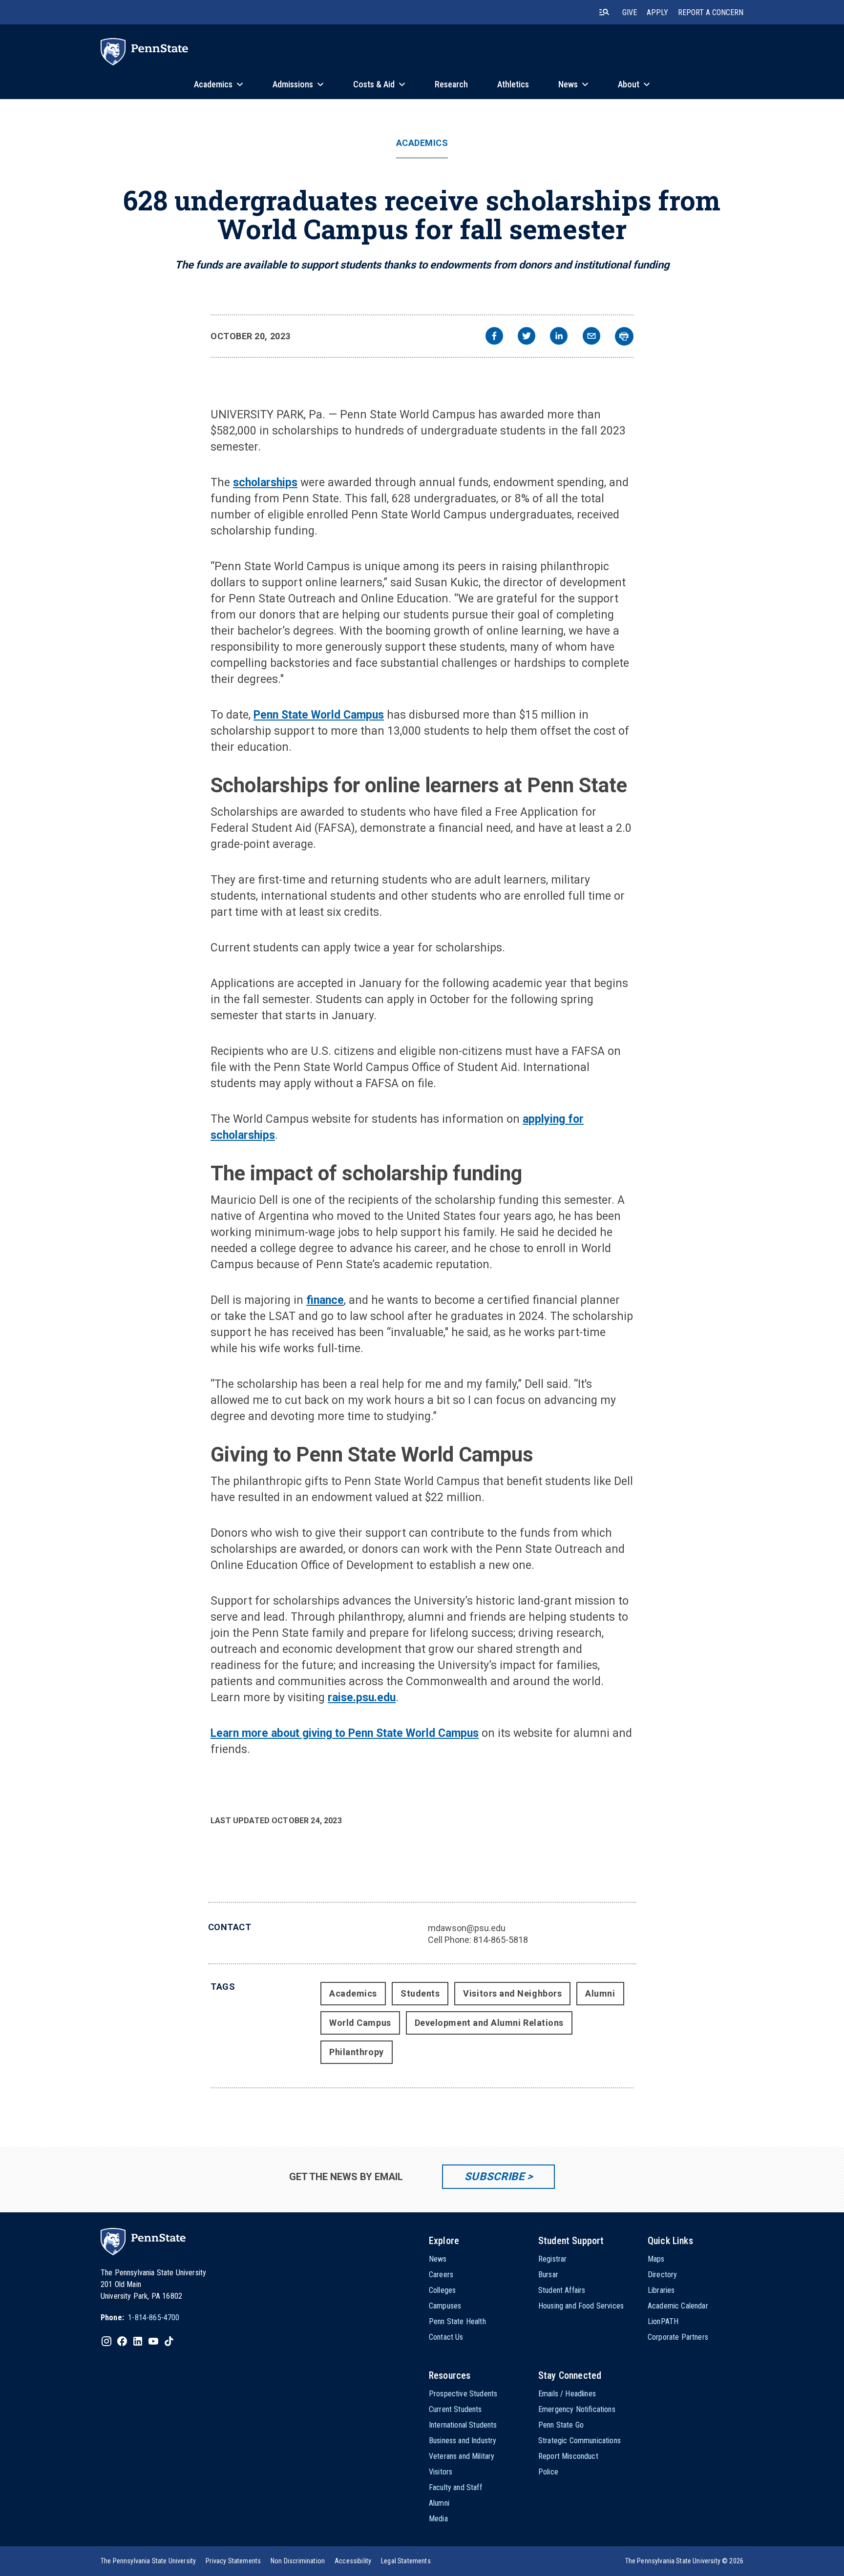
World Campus (360, 2023)
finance (325, 1300)
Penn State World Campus (319, 715)
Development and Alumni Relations (489, 2023)
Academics (422, 143)
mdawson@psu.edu (467, 1928)
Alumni (600, 1993)
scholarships (265, 483)
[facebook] (494, 337)
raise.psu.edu (362, 1698)
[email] (591, 337)
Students (420, 1993)
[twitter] (527, 337)
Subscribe (495, 2176)
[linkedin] (559, 337)
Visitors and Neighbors (512, 1993)
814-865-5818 (501, 1940)
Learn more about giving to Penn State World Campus (345, 1733)
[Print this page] (624, 336)
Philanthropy (356, 2052)
